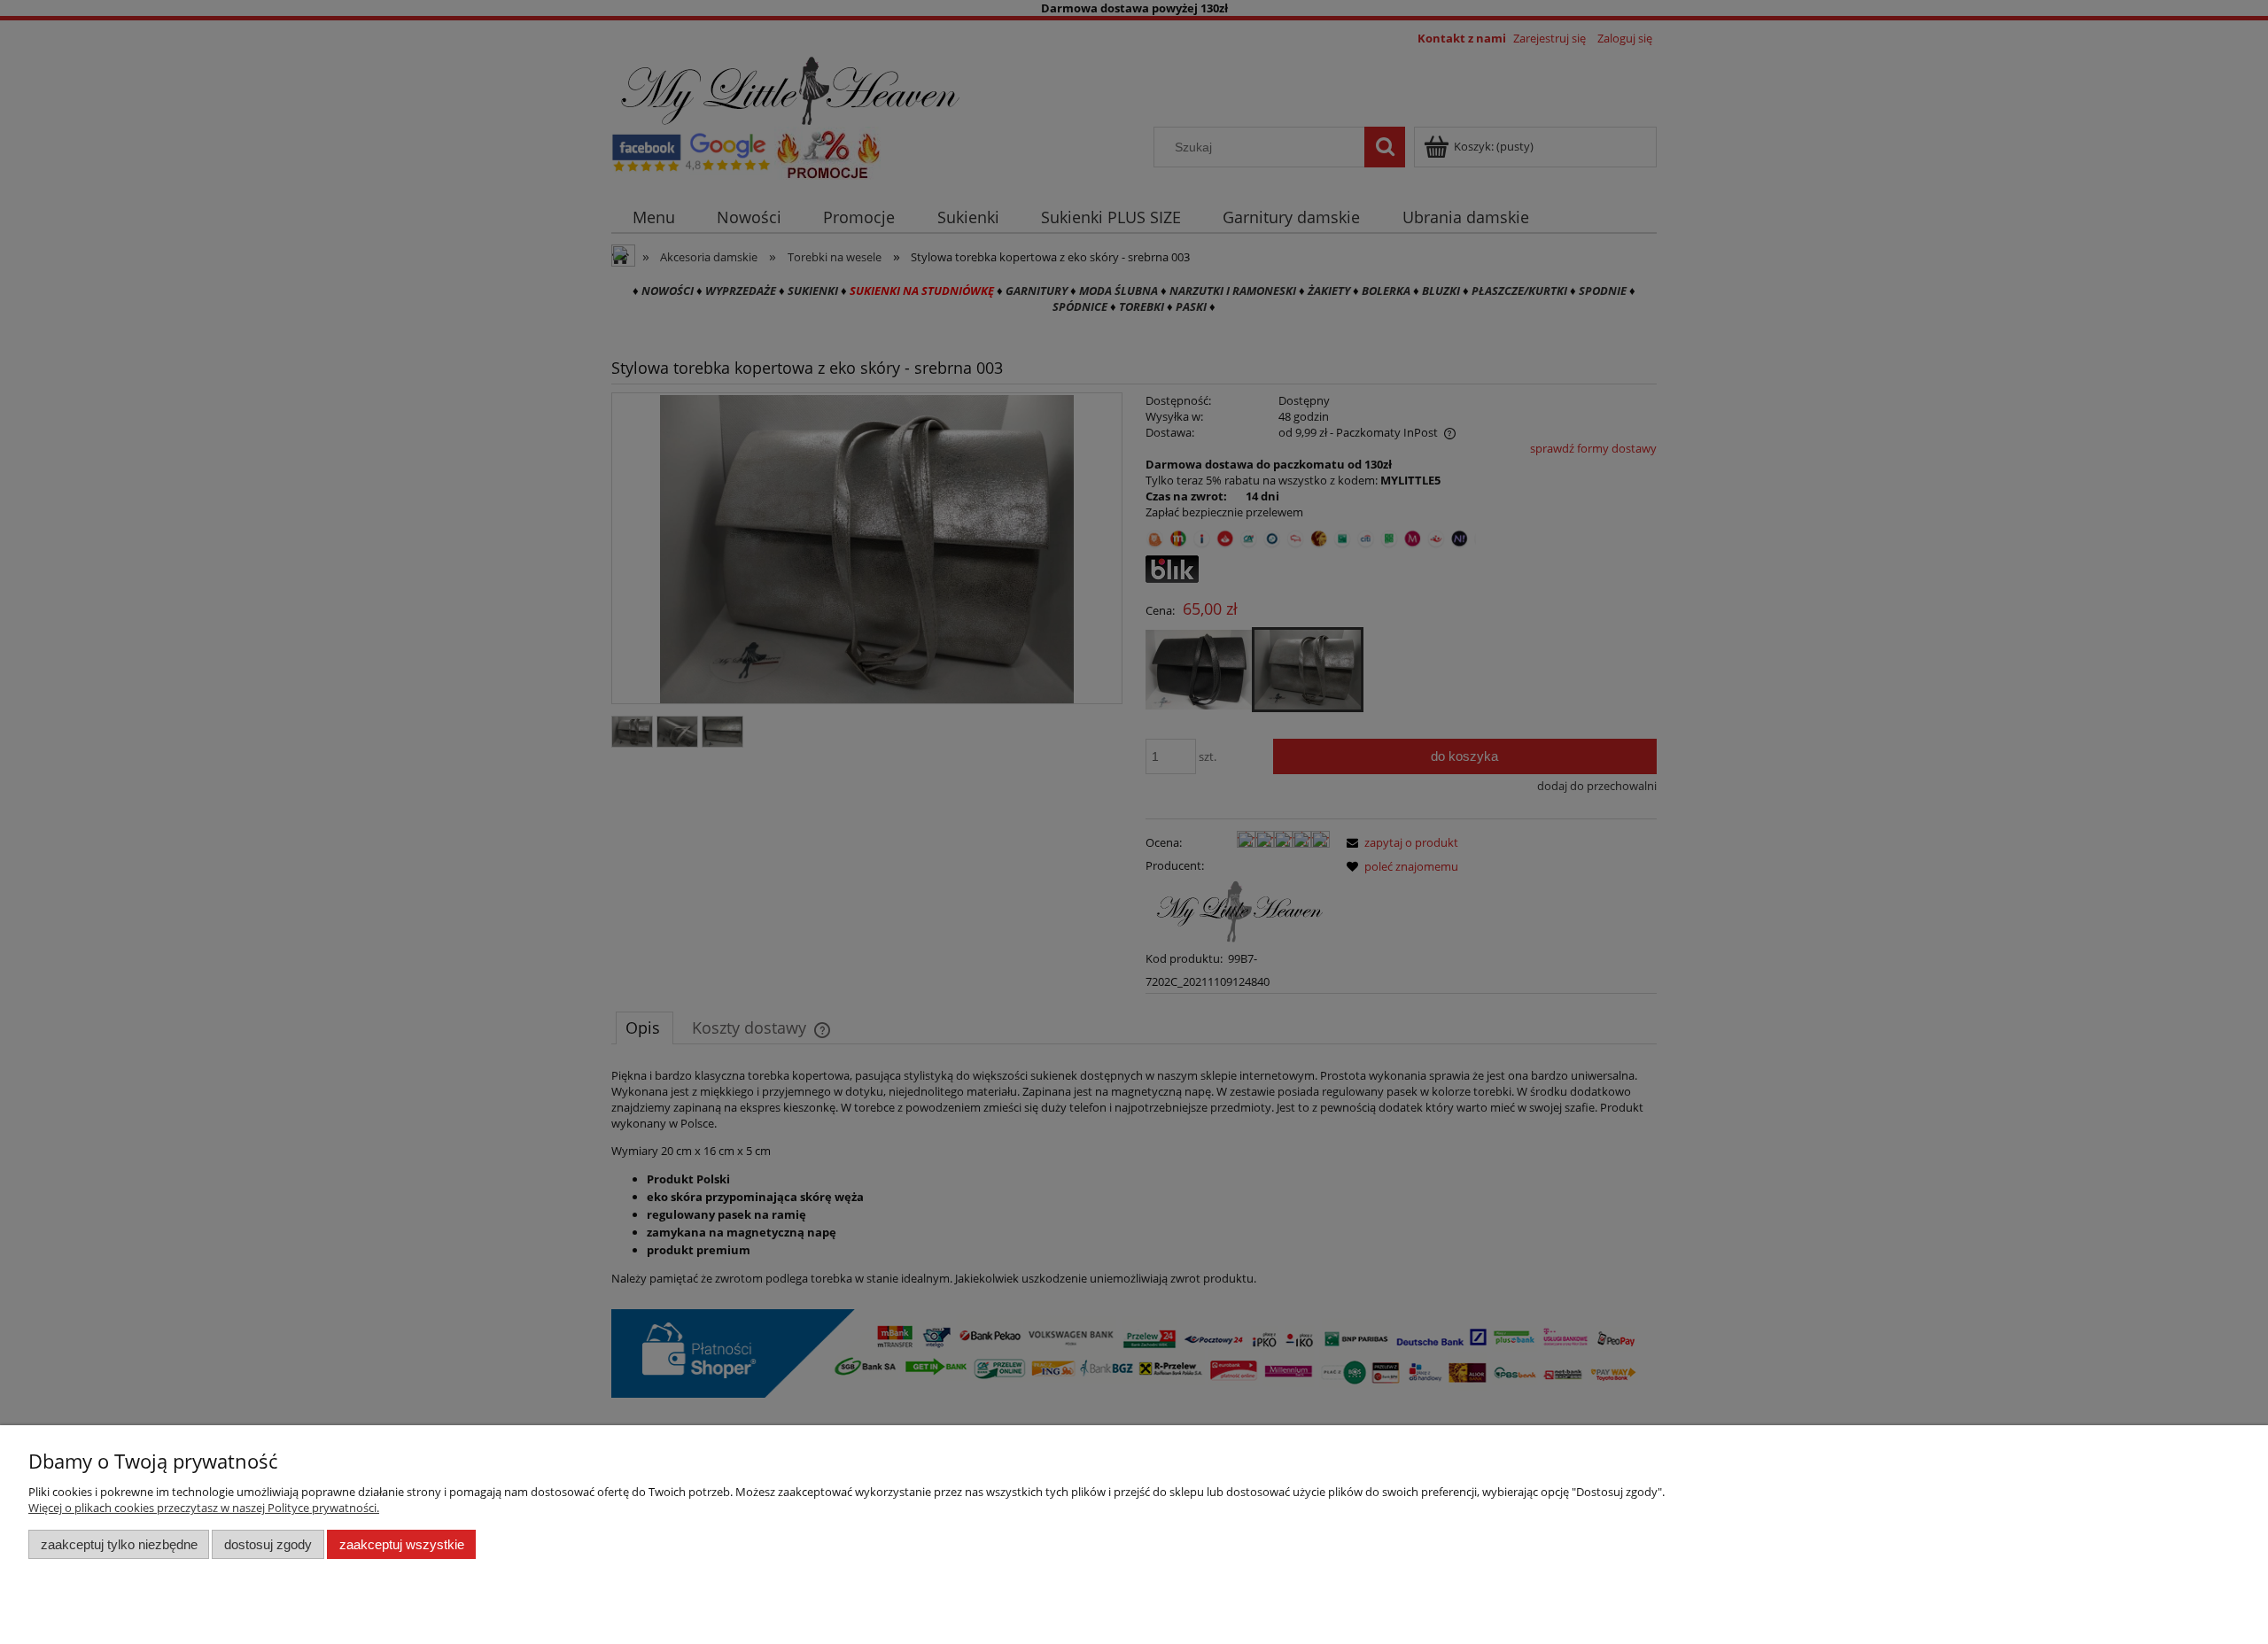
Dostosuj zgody (268, 1544)
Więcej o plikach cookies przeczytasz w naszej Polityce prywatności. (204, 1508)
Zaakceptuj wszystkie (402, 1544)
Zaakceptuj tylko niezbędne (119, 1544)
